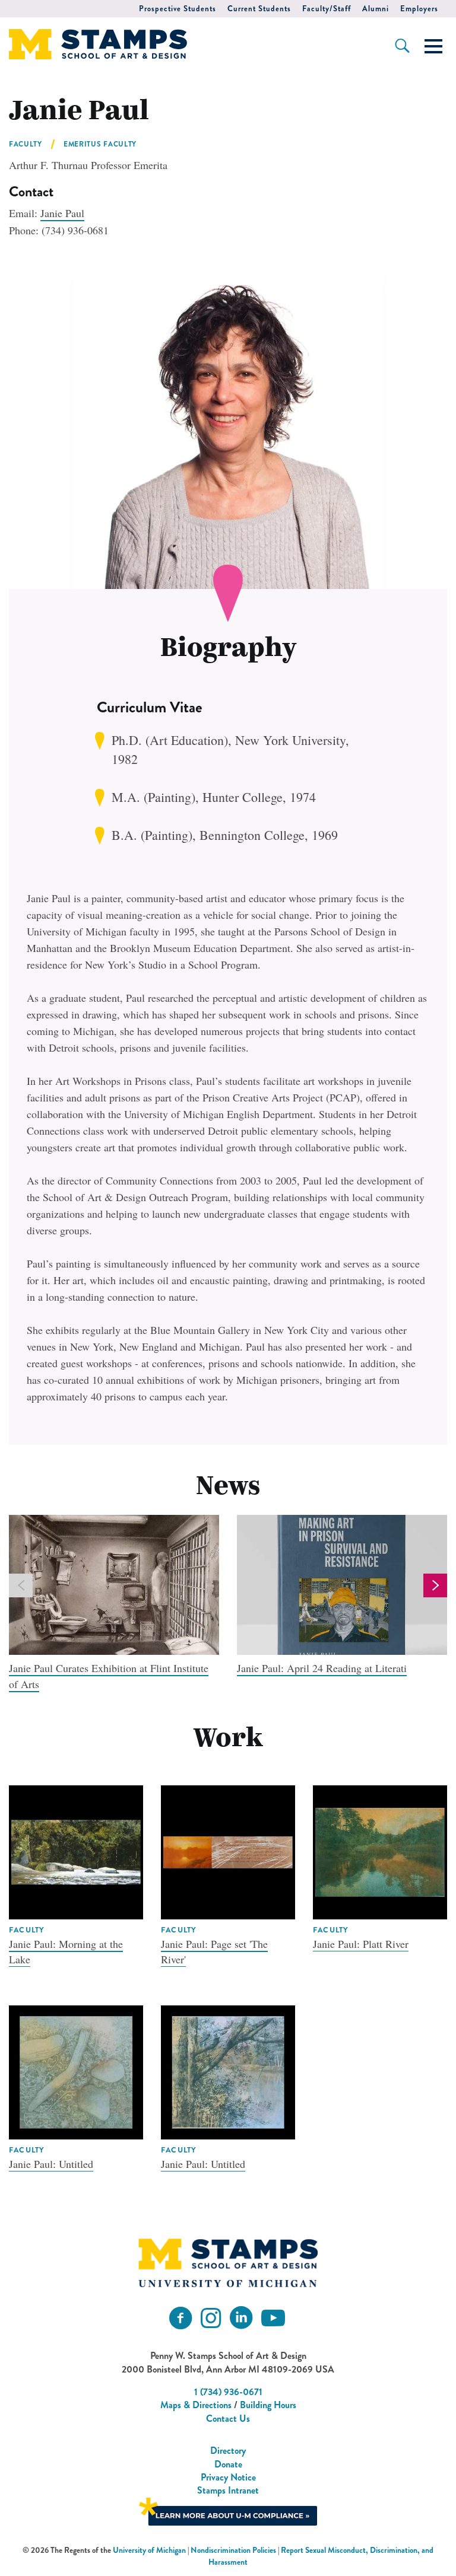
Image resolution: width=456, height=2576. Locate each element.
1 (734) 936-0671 (228, 2392)
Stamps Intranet (228, 2490)
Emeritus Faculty (100, 144)
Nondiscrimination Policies (233, 2550)
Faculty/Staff (327, 9)
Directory (228, 2451)
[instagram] (211, 2318)
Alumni (376, 9)
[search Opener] (402, 46)
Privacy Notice (228, 2477)
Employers (419, 9)
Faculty (26, 144)
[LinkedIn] (241, 2318)
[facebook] (180, 2318)
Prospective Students (178, 9)
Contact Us (228, 2419)
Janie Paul (62, 213)
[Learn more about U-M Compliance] (228, 2510)
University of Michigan (149, 2550)
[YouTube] (273, 2318)
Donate (228, 2464)
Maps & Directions (196, 2405)
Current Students (259, 9)
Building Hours (268, 2405)
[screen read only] (433, 46)
